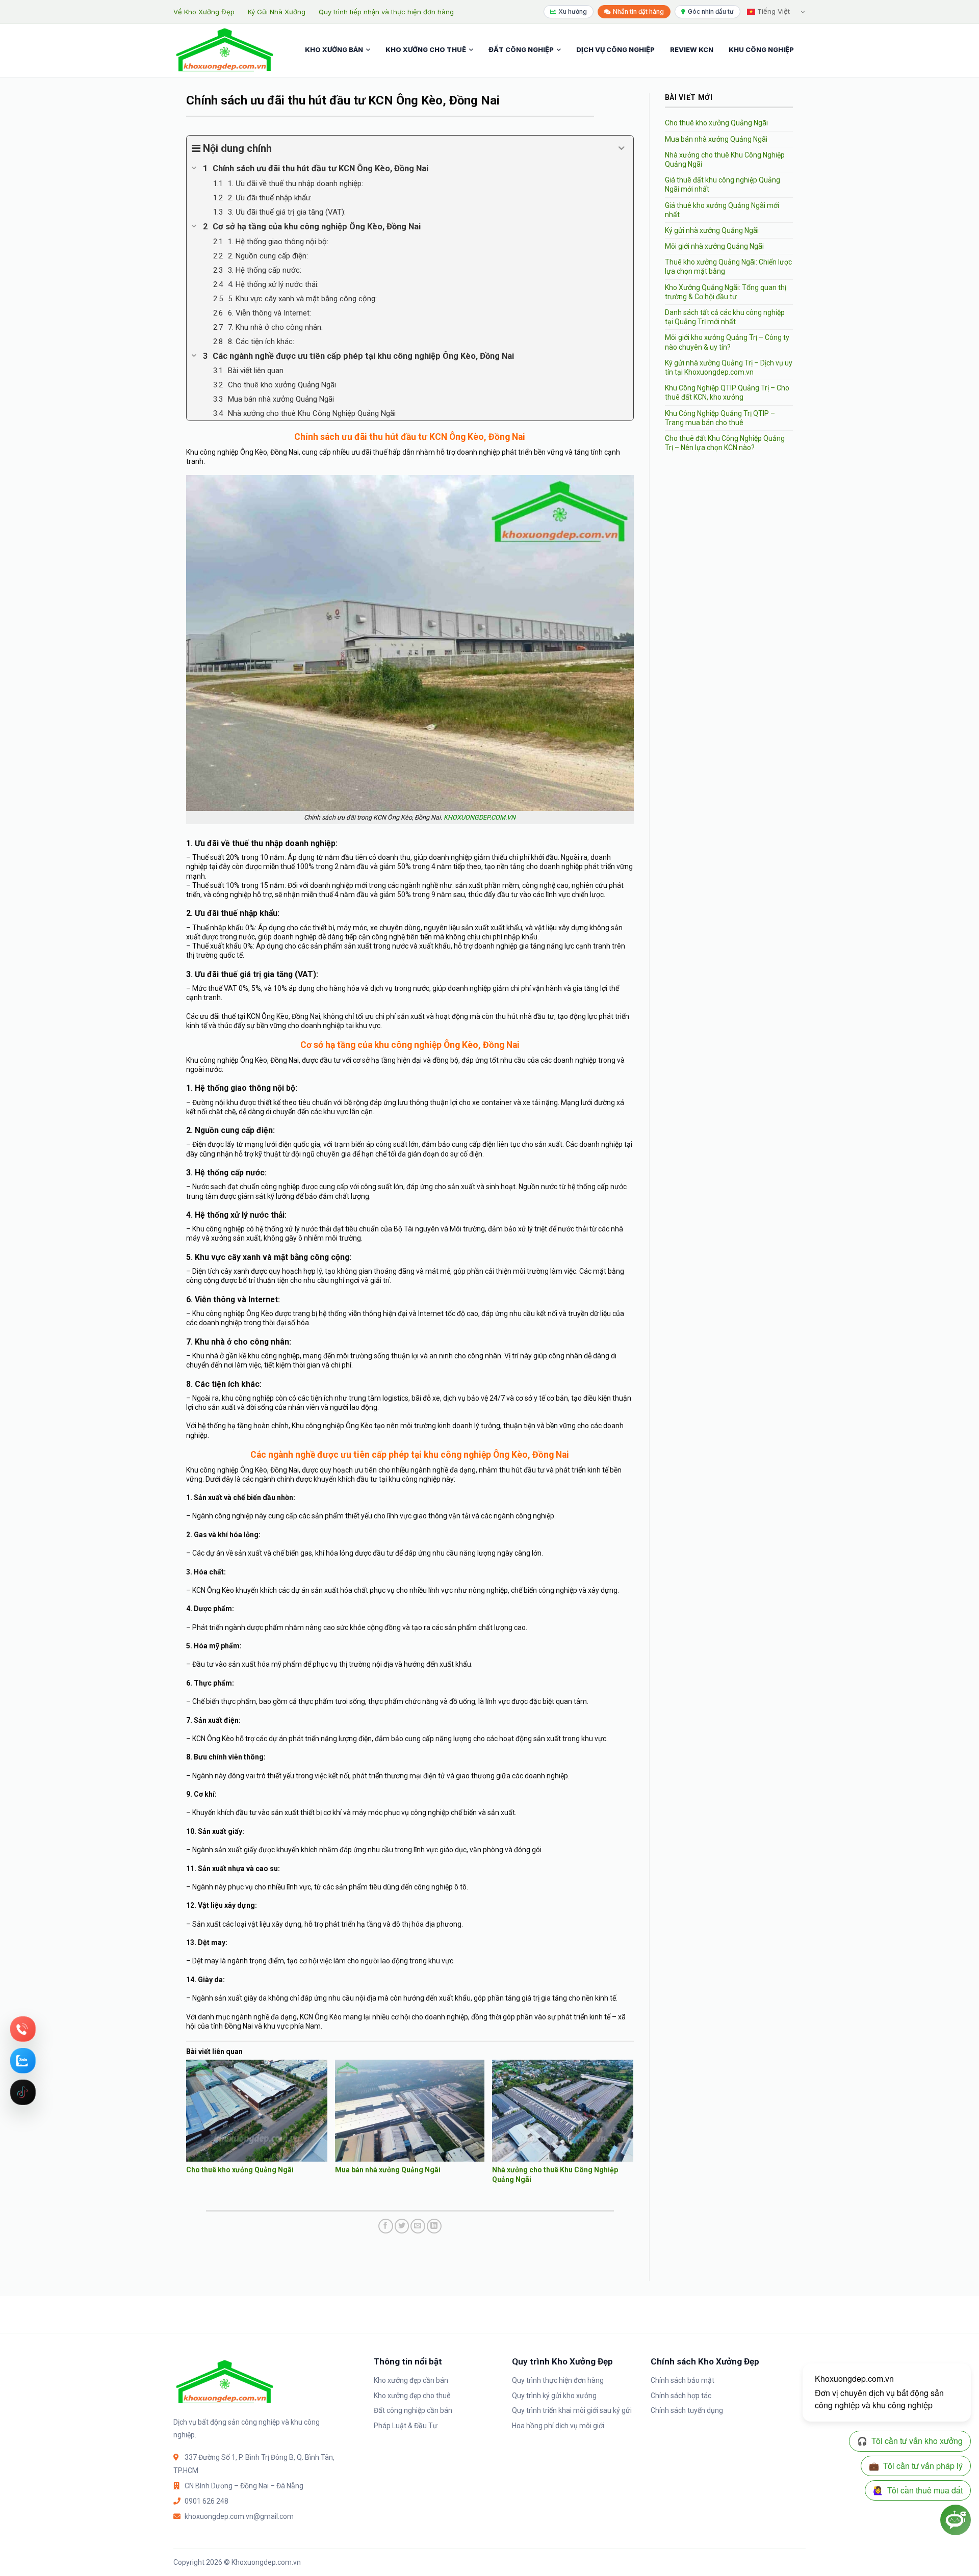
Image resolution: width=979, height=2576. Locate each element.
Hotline (23, 2029)
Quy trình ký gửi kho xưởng (554, 2396)
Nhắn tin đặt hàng (638, 11)
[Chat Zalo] (23, 2061)
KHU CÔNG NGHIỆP (761, 49)
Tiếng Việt (772, 11)
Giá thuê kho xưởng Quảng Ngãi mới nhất (722, 210)
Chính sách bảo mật (682, 2380)
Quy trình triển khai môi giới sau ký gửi (572, 2410)
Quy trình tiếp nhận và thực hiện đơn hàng (386, 12)
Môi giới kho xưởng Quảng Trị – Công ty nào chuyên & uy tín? (727, 342)
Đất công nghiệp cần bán (413, 2410)
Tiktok (23, 2092)
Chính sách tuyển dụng (687, 2410)
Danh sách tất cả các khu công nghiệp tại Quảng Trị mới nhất (725, 317)
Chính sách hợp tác (681, 2396)
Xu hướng (573, 11)
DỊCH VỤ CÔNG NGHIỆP (615, 49)
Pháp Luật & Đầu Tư (406, 2426)
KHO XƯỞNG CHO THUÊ (426, 49)
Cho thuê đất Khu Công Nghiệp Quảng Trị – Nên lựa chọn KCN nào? (725, 443)
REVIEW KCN (692, 49)
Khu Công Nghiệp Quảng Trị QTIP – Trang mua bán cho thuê (720, 418)
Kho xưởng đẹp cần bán (411, 2380)
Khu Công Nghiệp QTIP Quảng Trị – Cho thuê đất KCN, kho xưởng (727, 392)
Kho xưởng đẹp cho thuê (412, 2396)
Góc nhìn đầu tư (711, 11)
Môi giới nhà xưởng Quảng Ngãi (714, 246)
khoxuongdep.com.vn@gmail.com (239, 2516)
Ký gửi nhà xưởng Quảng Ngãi (712, 230)
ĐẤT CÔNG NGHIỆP (521, 49)
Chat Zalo (23, 2061)
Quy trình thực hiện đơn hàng (558, 2380)
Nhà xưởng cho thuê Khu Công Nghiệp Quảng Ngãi (725, 160)
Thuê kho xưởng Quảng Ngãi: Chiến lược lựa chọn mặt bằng (728, 267)
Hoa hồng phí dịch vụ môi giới (558, 2426)
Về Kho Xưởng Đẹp (204, 12)
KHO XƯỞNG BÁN (334, 49)
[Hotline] (23, 2029)
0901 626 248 (207, 2501)
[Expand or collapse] (622, 148)
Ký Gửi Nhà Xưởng (277, 12)
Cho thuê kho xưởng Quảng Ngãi (240, 2170)
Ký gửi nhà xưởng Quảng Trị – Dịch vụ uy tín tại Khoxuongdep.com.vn (729, 367)
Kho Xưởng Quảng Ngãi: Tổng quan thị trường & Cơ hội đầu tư (726, 292)
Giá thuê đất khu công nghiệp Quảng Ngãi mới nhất (723, 185)
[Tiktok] (23, 2092)
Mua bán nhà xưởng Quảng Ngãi (388, 2170)
